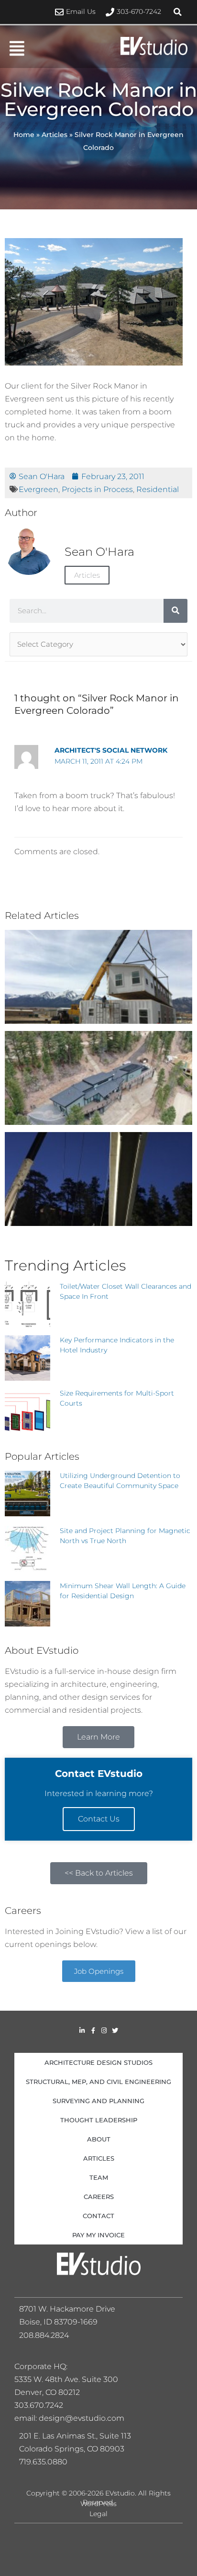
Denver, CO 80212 (47, 2392)
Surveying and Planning (98, 2101)
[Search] (175, 611)
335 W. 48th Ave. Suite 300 (69, 2379)
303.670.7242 (39, 2405)
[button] (178, 12)
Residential (158, 489)
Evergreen (38, 489)
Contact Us (99, 1819)
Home (24, 135)
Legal (98, 2514)
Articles (55, 135)
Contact (98, 2216)
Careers (99, 2197)
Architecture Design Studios (98, 2062)
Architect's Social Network (111, 750)
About (99, 2139)
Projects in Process (97, 489)
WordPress (98, 2504)
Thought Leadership (99, 2120)
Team (99, 2177)
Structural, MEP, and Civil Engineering (98, 2082)
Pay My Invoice (98, 2235)
